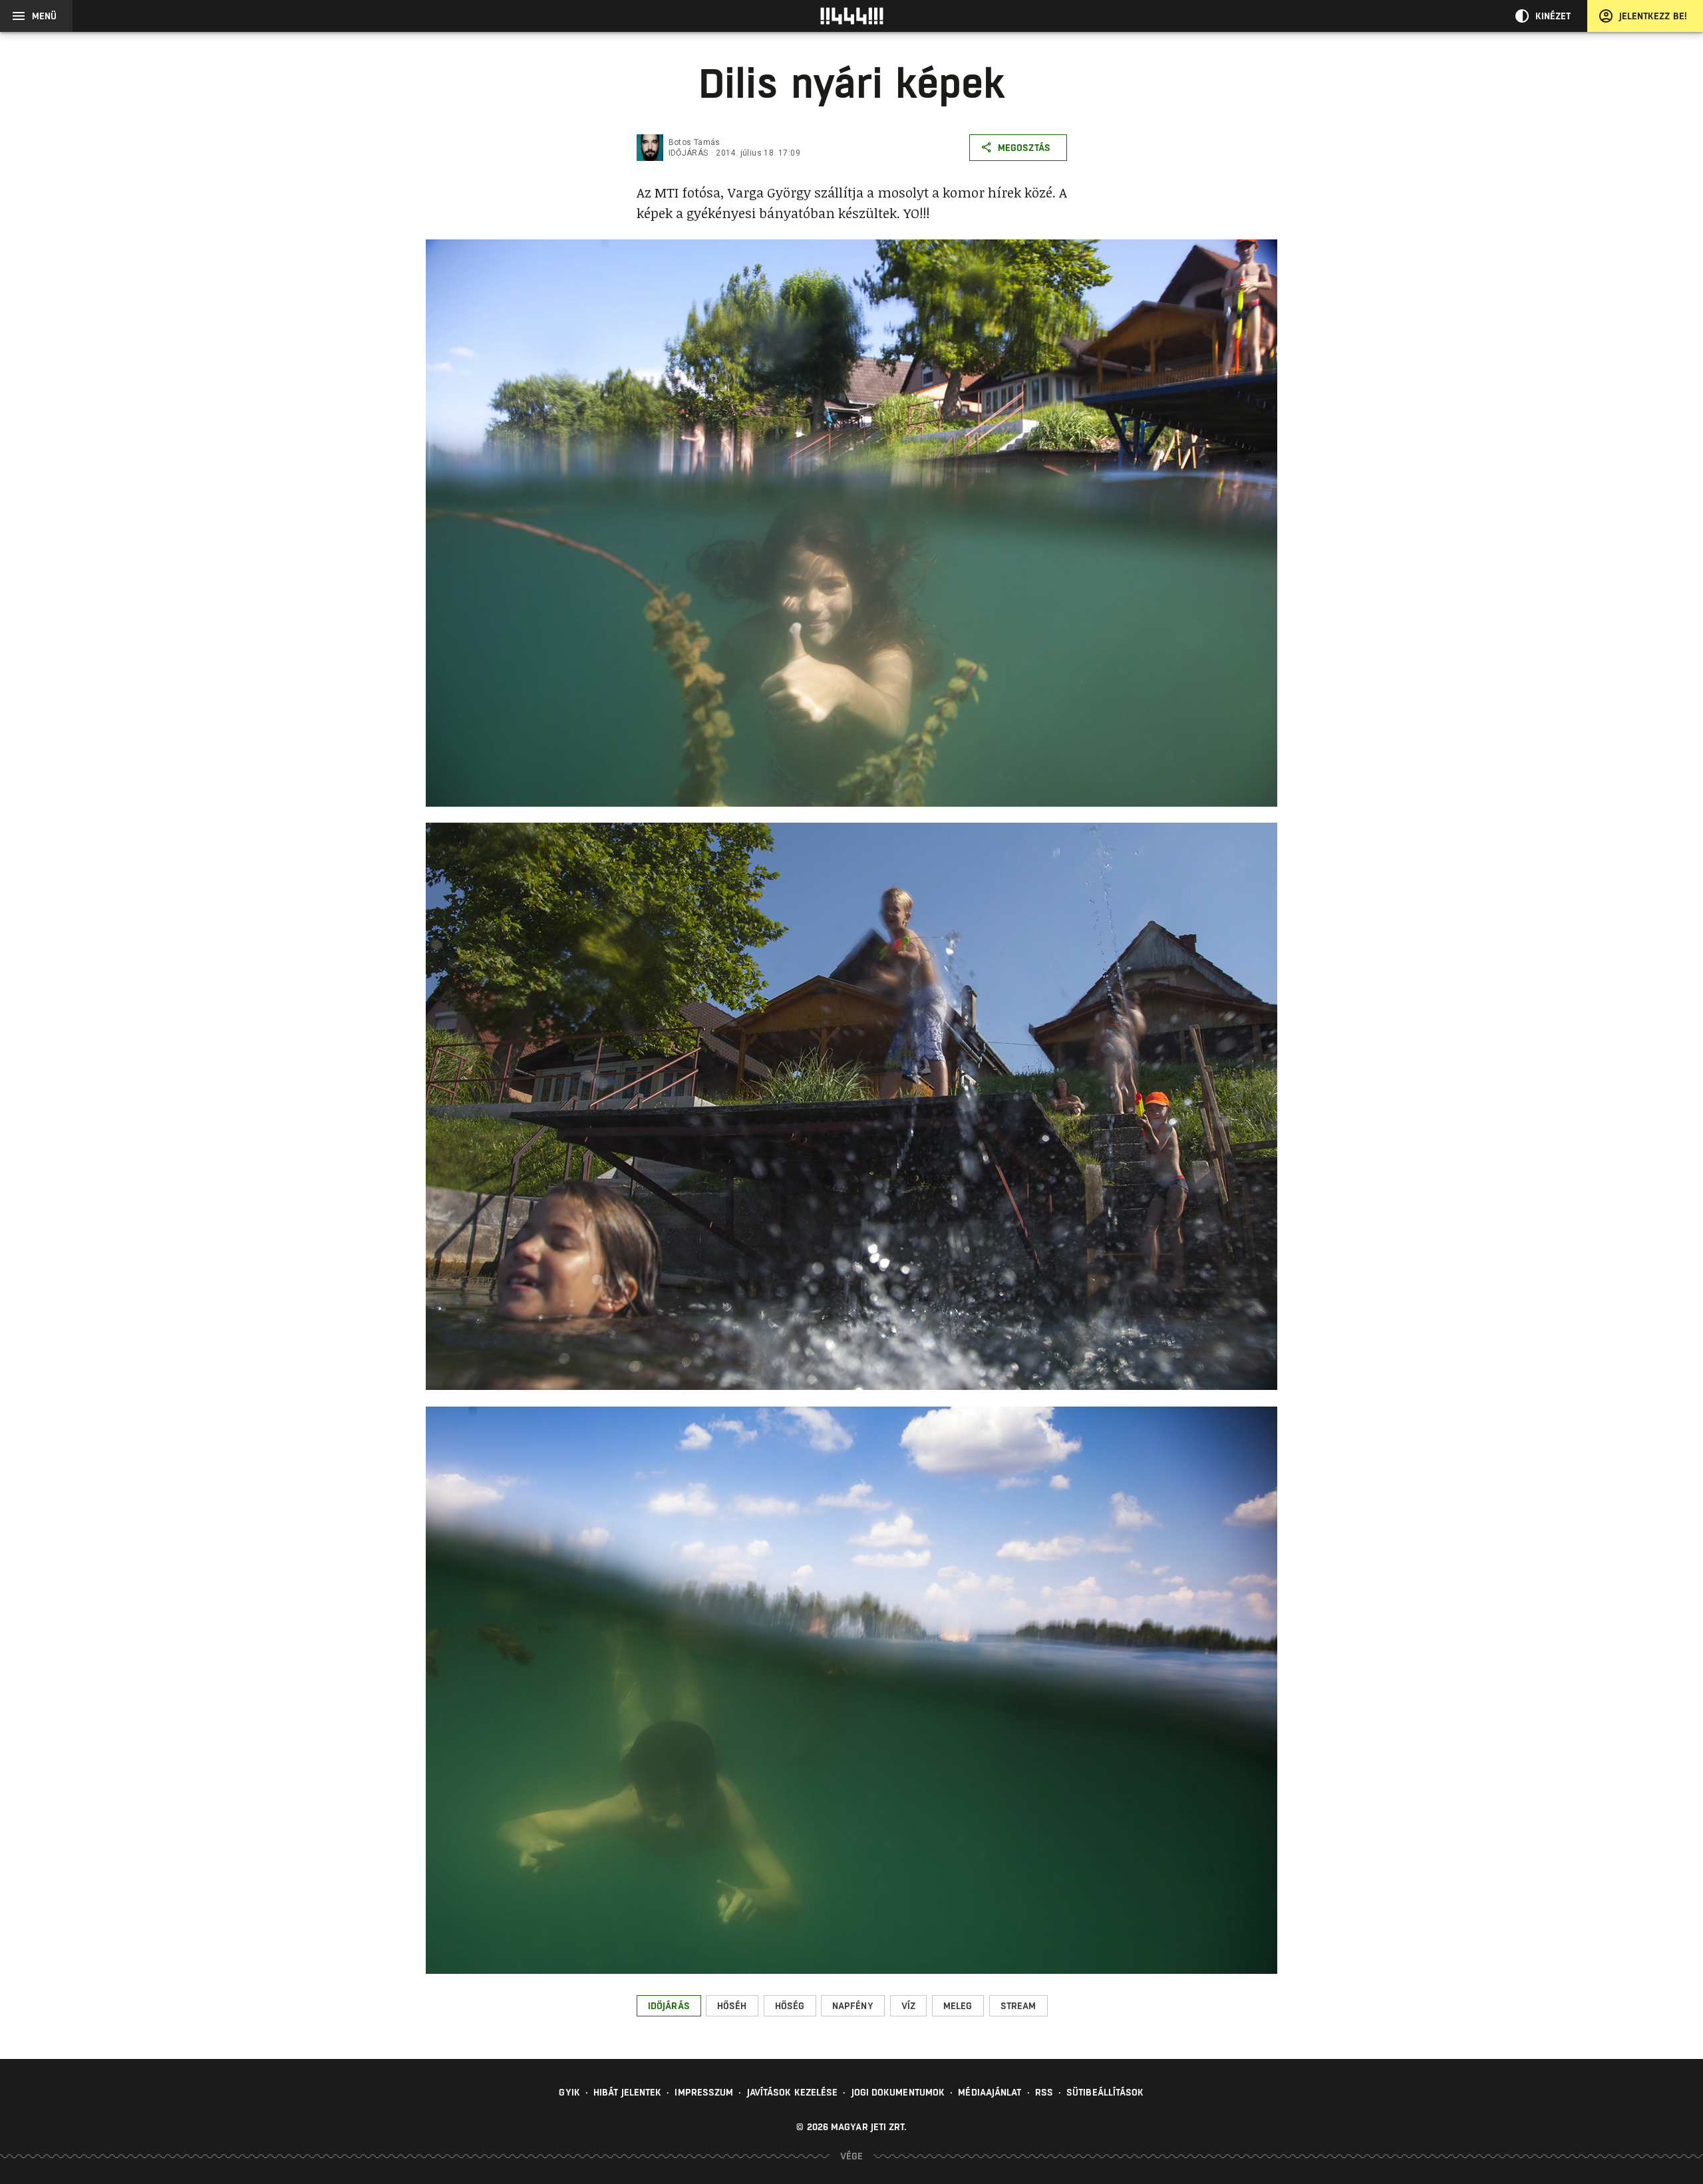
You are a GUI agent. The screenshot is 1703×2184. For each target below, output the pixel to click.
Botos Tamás (695, 142)
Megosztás (1024, 148)
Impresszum (704, 2092)
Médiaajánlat (990, 2092)
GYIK (569, 2092)
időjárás (689, 153)
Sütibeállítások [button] (1105, 2092)
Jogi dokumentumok (898, 2092)
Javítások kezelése (793, 2092)
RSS (1044, 2092)
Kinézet (1553, 16)
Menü (44, 16)
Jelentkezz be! (1653, 16)
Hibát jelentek (627, 2092)
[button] (669, 2006)
